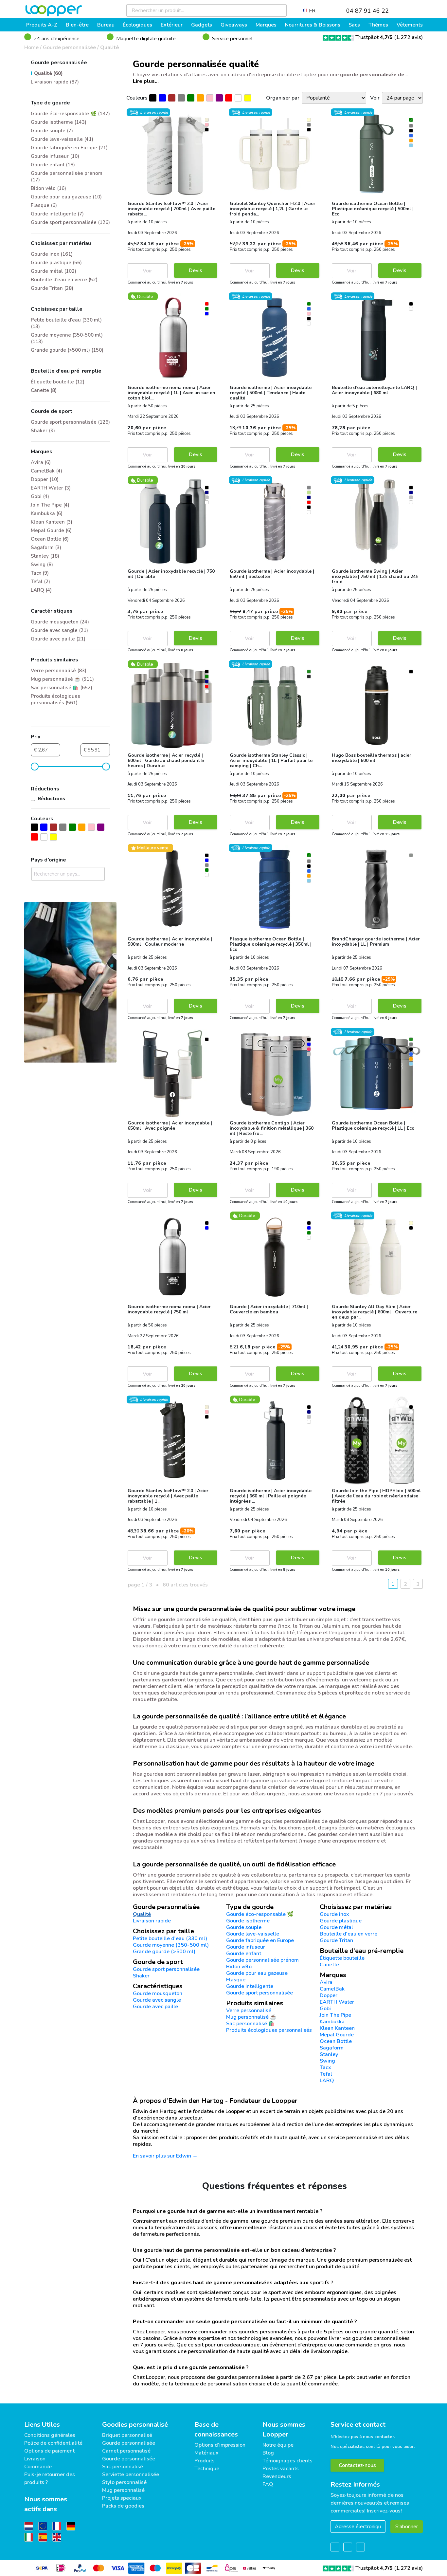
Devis (196, 270)
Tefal (326, 2074)
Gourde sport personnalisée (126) (70, 222)
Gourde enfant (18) (53, 165)
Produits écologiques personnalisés (269, 2030)
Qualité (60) (48, 73)
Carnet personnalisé (126, 2451)
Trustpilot (374, 37)
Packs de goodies (123, 2506)
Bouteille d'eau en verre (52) (64, 280)
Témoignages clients (287, 2461)
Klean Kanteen (337, 2028)
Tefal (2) (40, 582)
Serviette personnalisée (131, 2474)
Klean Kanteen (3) (52, 522)
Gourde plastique (341, 1921)
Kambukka (332, 2022)
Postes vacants (281, 2469)
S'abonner (407, 2527)
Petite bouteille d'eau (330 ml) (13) (66, 323)
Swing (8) (42, 565)
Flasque (236, 1980)
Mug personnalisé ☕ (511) (62, 679)
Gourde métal (336, 1927)
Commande (38, 2467)
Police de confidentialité (53, 2443)
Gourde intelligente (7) (57, 214)
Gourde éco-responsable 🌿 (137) (70, 114)
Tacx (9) (40, 573)
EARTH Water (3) (51, 488)
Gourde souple (244, 1927)
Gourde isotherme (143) (59, 122)
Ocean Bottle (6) (50, 539)
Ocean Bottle (336, 2041)
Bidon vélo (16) (48, 188)
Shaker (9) (43, 431)
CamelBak (332, 1989)
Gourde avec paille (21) (58, 639)
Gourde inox (334, 1914)
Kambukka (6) (47, 513)
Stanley (329, 2054)
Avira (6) (41, 462)
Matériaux (206, 2453)
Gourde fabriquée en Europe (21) (69, 148)
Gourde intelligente (250, 1986)
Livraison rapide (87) (55, 82)
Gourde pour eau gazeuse (257, 1973)
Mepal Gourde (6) (51, 530)
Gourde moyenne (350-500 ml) (171, 1945)
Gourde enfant (244, 1954)
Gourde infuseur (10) (55, 156)
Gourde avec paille (155, 2007)
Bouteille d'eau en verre (349, 1934)
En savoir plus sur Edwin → (165, 2156)
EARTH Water (337, 2002)
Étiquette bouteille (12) (58, 382)
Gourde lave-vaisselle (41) (62, 139)
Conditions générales (50, 2435)
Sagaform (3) (46, 547)
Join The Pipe (335, 2015)
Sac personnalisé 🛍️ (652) (62, 688)
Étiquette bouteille (342, 1958)
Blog (268, 2453)
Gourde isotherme (248, 1921)
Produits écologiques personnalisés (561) (55, 699)
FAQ (268, 2484)
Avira (326, 1982)
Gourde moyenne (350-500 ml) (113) (67, 338)
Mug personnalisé (123, 2490)
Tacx (325, 2067)
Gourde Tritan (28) (52, 288)
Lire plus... (146, 81)
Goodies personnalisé (135, 2425)
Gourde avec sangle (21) (59, 630)
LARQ (327, 2081)
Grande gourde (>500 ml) (164, 1952)
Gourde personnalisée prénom (262, 1960)
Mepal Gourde (337, 2035)
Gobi (325, 2009)
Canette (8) (44, 390)
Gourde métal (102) (54, 271)
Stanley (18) (45, 556)
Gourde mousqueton (158, 1993)
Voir (147, 271)
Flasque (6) (44, 205)
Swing (327, 2061)
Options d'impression (220, 2445)
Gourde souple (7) (52, 131)
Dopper (329, 1995)
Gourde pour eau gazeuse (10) (66, 197)
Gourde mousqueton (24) (60, 622)
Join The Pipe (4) (50, 505)
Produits (205, 2461)
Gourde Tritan (336, 1940)
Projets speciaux (122, 2498)
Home (31, 47)
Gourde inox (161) (52, 254)
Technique (207, 2469)
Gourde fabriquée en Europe (260, 1940)
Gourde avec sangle (157, 2000)
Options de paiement (49, 2451)
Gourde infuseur (246, 1947)
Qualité (110, 47)
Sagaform (332, 2048)
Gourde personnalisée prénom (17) (67, 176)
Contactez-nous (357, 2465)
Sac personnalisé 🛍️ (250, 2024)
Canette (329, 1965)
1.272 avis (409, 37)
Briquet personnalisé (127, 2435)
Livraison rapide (152, 1921)
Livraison (35, 2459)
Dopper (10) (45, 479)
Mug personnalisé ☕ (251, 2017)
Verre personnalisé (249, 2011)
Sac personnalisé (123, 2467)
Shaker (141, 1976)
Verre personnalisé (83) (59, 671)
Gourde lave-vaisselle (253, 1934)
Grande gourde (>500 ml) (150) (67, 350)
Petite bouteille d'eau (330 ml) (170, 1938)
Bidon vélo (239, 1967)
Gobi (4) (40, 496)
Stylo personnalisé (124, 2482)
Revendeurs (277, 2476)
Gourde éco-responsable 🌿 (260, 1914)
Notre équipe (278, 2445)
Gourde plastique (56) (56, 263)
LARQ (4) (41, 590)
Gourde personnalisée (69, 47)
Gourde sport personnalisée (259, 1993)
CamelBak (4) (46, 471)
